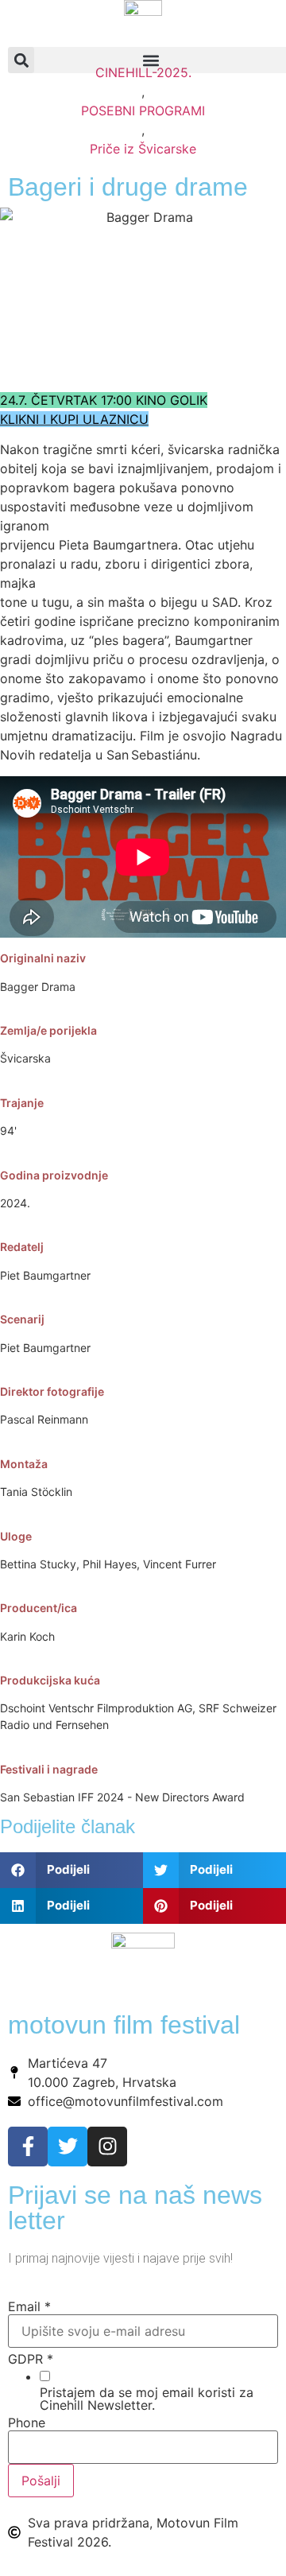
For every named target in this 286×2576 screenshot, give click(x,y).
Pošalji (41, 2481)
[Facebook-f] (28, 2147)
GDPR (31, 2359)
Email (29, 2306)
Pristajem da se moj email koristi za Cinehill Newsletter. (147, 2399)
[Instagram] (107, 2147)
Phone (27, 2423)
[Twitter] (68, 2147)
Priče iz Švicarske (143, 149)
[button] (71, 1870)
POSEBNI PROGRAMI (143, 111)
